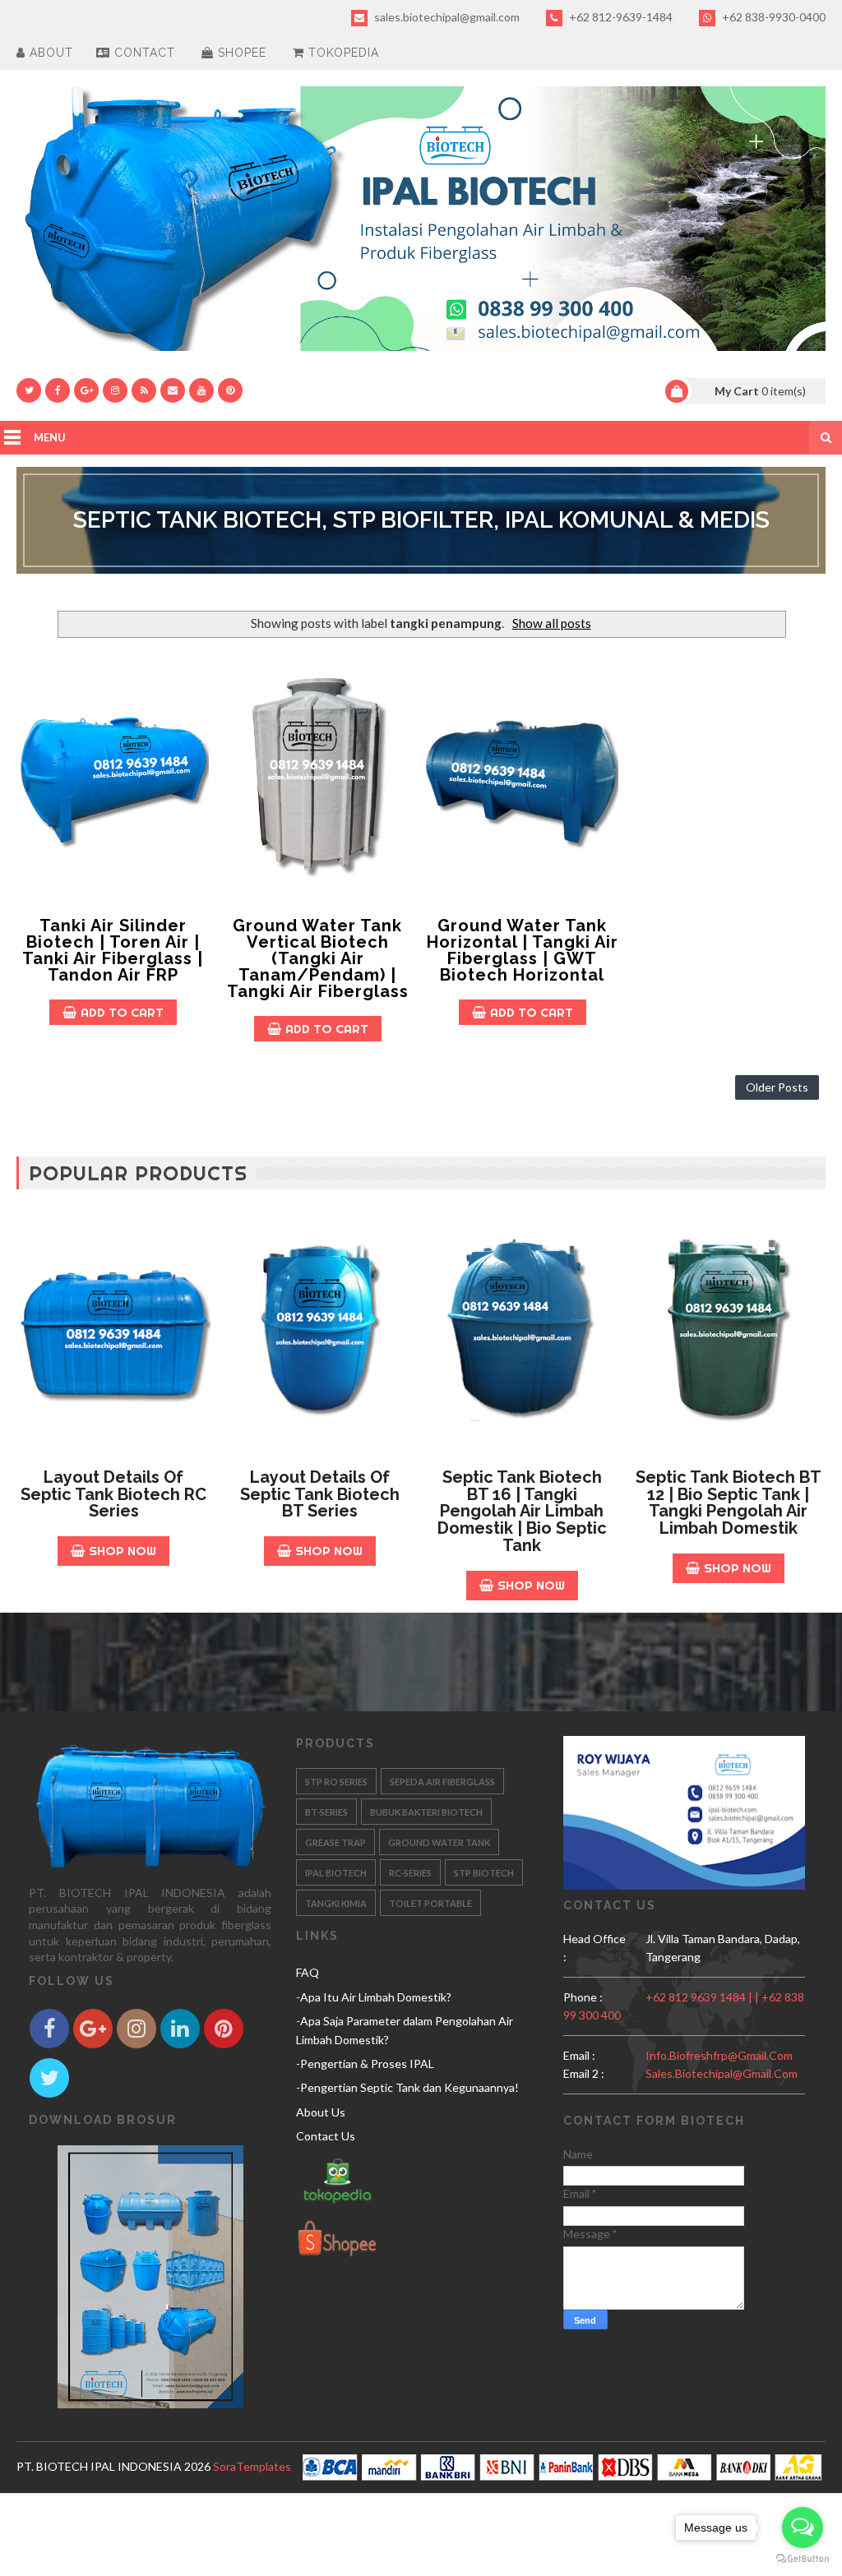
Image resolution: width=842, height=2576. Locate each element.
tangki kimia (336, 1903)
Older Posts (777, 1087)
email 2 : (584, 2073)
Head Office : (594, 1948)
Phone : (583, 1997)
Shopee (240, 53)
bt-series (326, 1812)
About (49, 53)
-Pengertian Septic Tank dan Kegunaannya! (407, 2087)
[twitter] (29, 390)
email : (579, 2055)
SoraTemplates (252, 2466)
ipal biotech (336, 1873)
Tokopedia (342, 53)
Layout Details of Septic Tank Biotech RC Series (113, 1494)
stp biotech (484, 1873)
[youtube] (201, 390)
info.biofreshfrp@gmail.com (719, 2055)
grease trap (335, 1842)
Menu (50, 437)
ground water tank (439, 1842)
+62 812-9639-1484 (620, 17)
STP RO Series (336, 1782)
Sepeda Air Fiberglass (442, 1782)
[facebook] (58, 390)
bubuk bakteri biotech (426, 1812)
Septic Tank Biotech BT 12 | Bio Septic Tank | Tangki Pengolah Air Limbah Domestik (729, 1503)
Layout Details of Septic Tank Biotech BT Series (320, 1494)
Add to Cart (122, 1012)
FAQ (308, 1972)
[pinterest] (230, 390)
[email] (173, 390)
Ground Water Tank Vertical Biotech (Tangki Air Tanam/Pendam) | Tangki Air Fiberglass (318, 958)
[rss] (144, 390)
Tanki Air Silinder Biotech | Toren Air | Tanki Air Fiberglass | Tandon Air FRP (113, 950)
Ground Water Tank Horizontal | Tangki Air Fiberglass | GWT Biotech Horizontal (523, 950)
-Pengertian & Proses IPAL (365, 2064)
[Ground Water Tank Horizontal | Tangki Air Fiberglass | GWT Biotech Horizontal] (522, 778)
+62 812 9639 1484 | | (703, 1997)
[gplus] (86, 390)
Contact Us (326, 2136)
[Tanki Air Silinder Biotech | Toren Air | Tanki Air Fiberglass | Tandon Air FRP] (113, 778)
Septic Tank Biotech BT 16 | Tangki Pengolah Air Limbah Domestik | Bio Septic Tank (522, 1511)
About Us (321, 2112)
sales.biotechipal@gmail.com (446, 17)
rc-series (410, 1873)
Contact (143, 53)
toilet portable (430, 1903)
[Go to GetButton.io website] (803, 2559)
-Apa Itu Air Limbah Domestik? (374, 1997)
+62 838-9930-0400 (773, 17)
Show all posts (551, 623)
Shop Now (123, 1551)
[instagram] (115, 390)
